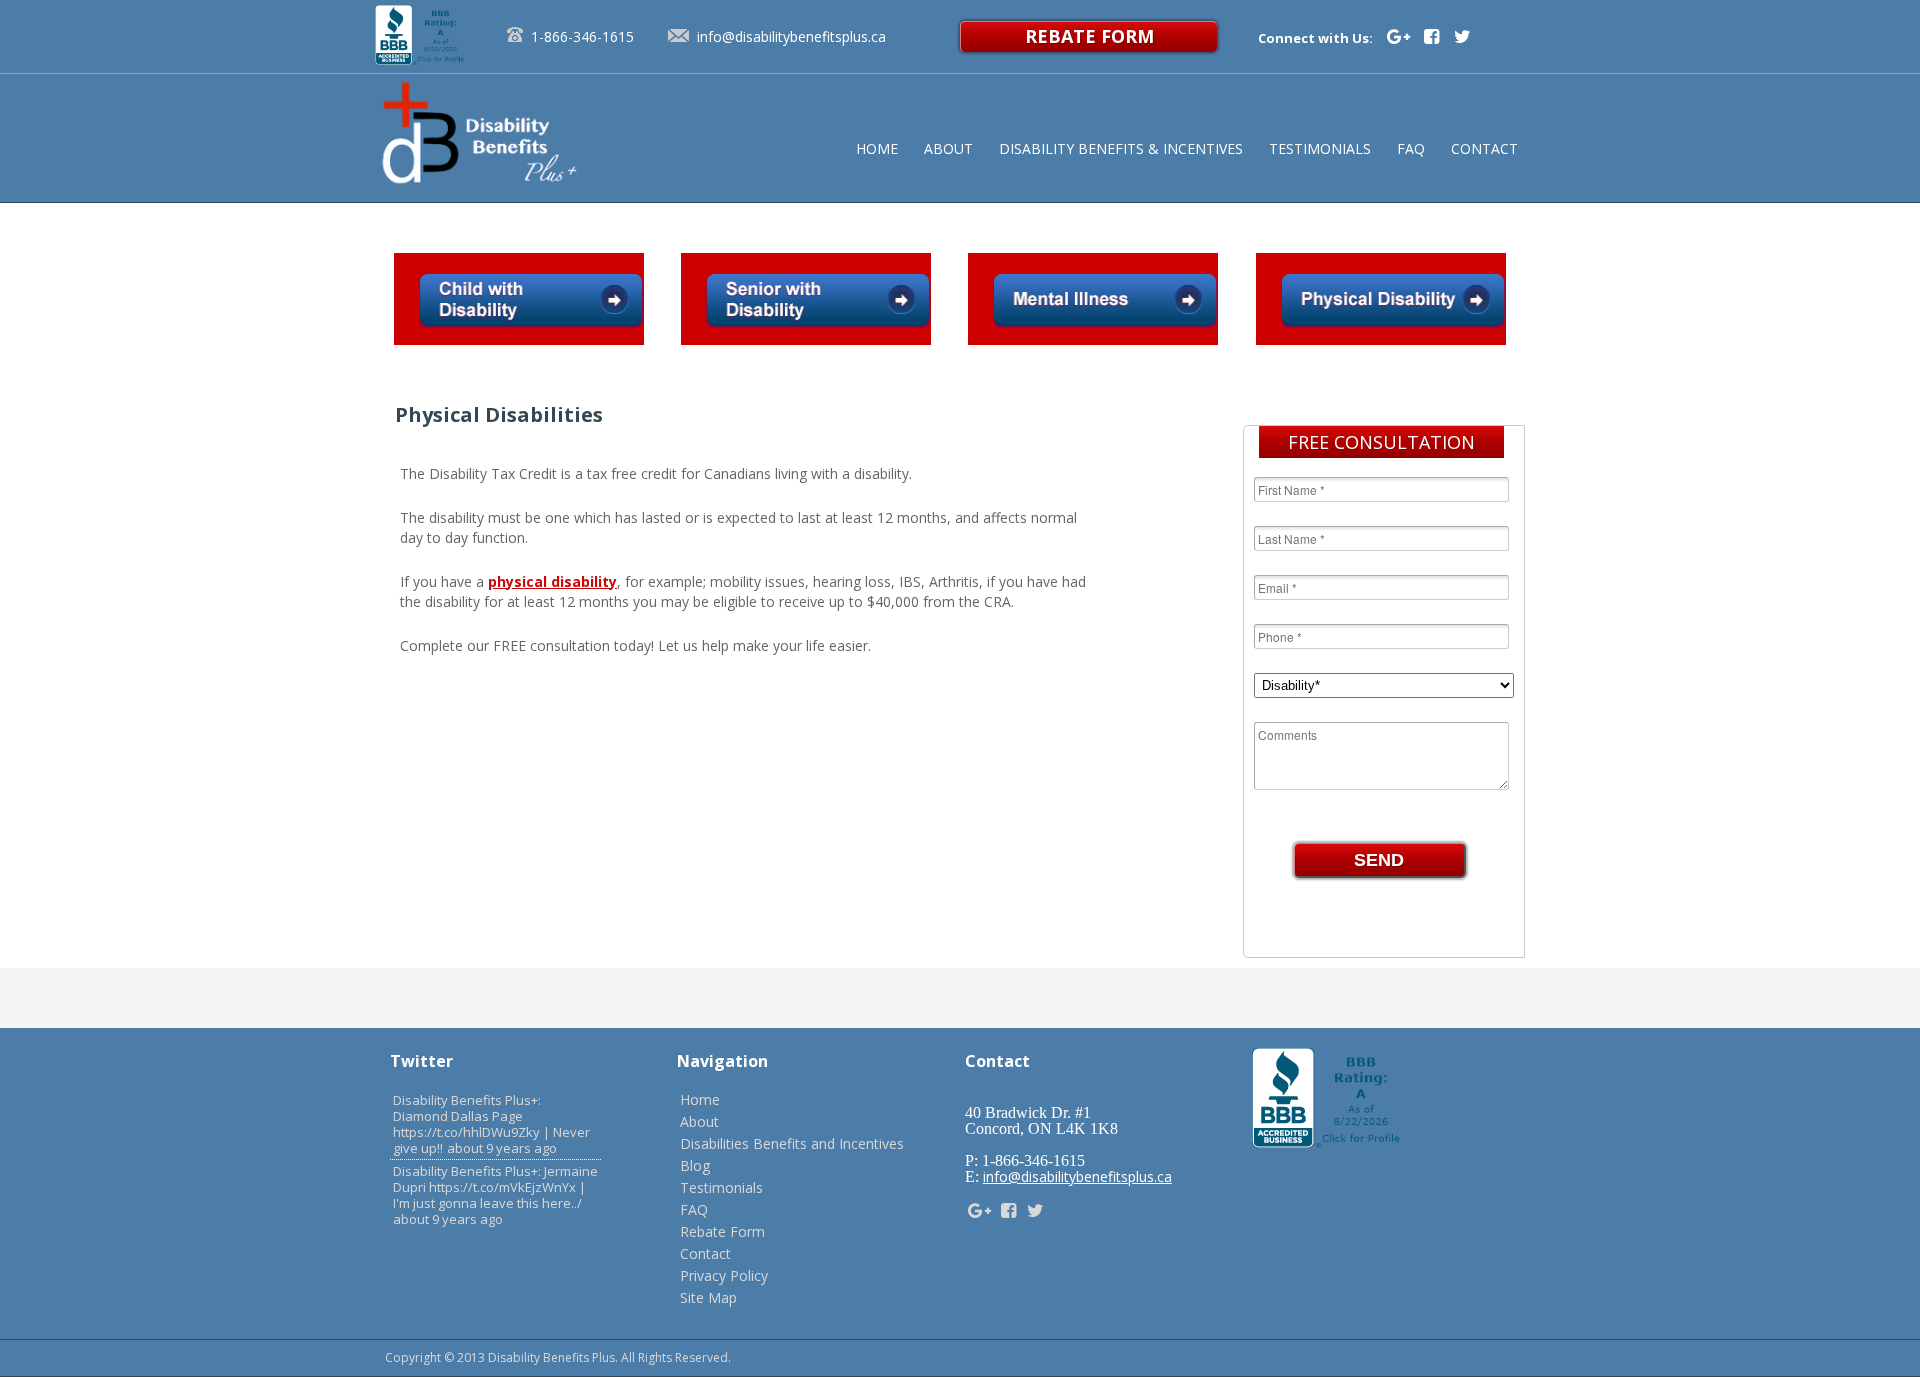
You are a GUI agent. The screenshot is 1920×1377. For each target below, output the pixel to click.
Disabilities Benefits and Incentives (792, 1143)
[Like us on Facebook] (1434, 36)
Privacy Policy (724, 1275)
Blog (695, 1165)
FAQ (694, 1209)
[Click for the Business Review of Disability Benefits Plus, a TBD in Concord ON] (421, 59)
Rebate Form (1089, 36)
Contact (705, 1253)
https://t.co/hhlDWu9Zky (466, 1132)
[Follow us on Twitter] (1462, 36)
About (699, 1121)
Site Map (708, 1297)
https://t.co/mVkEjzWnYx (502, 1187)
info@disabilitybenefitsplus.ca (791, 36)
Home (700, 1099)
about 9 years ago (502, 1148)
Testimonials (721, 1187)
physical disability (552, 581)
